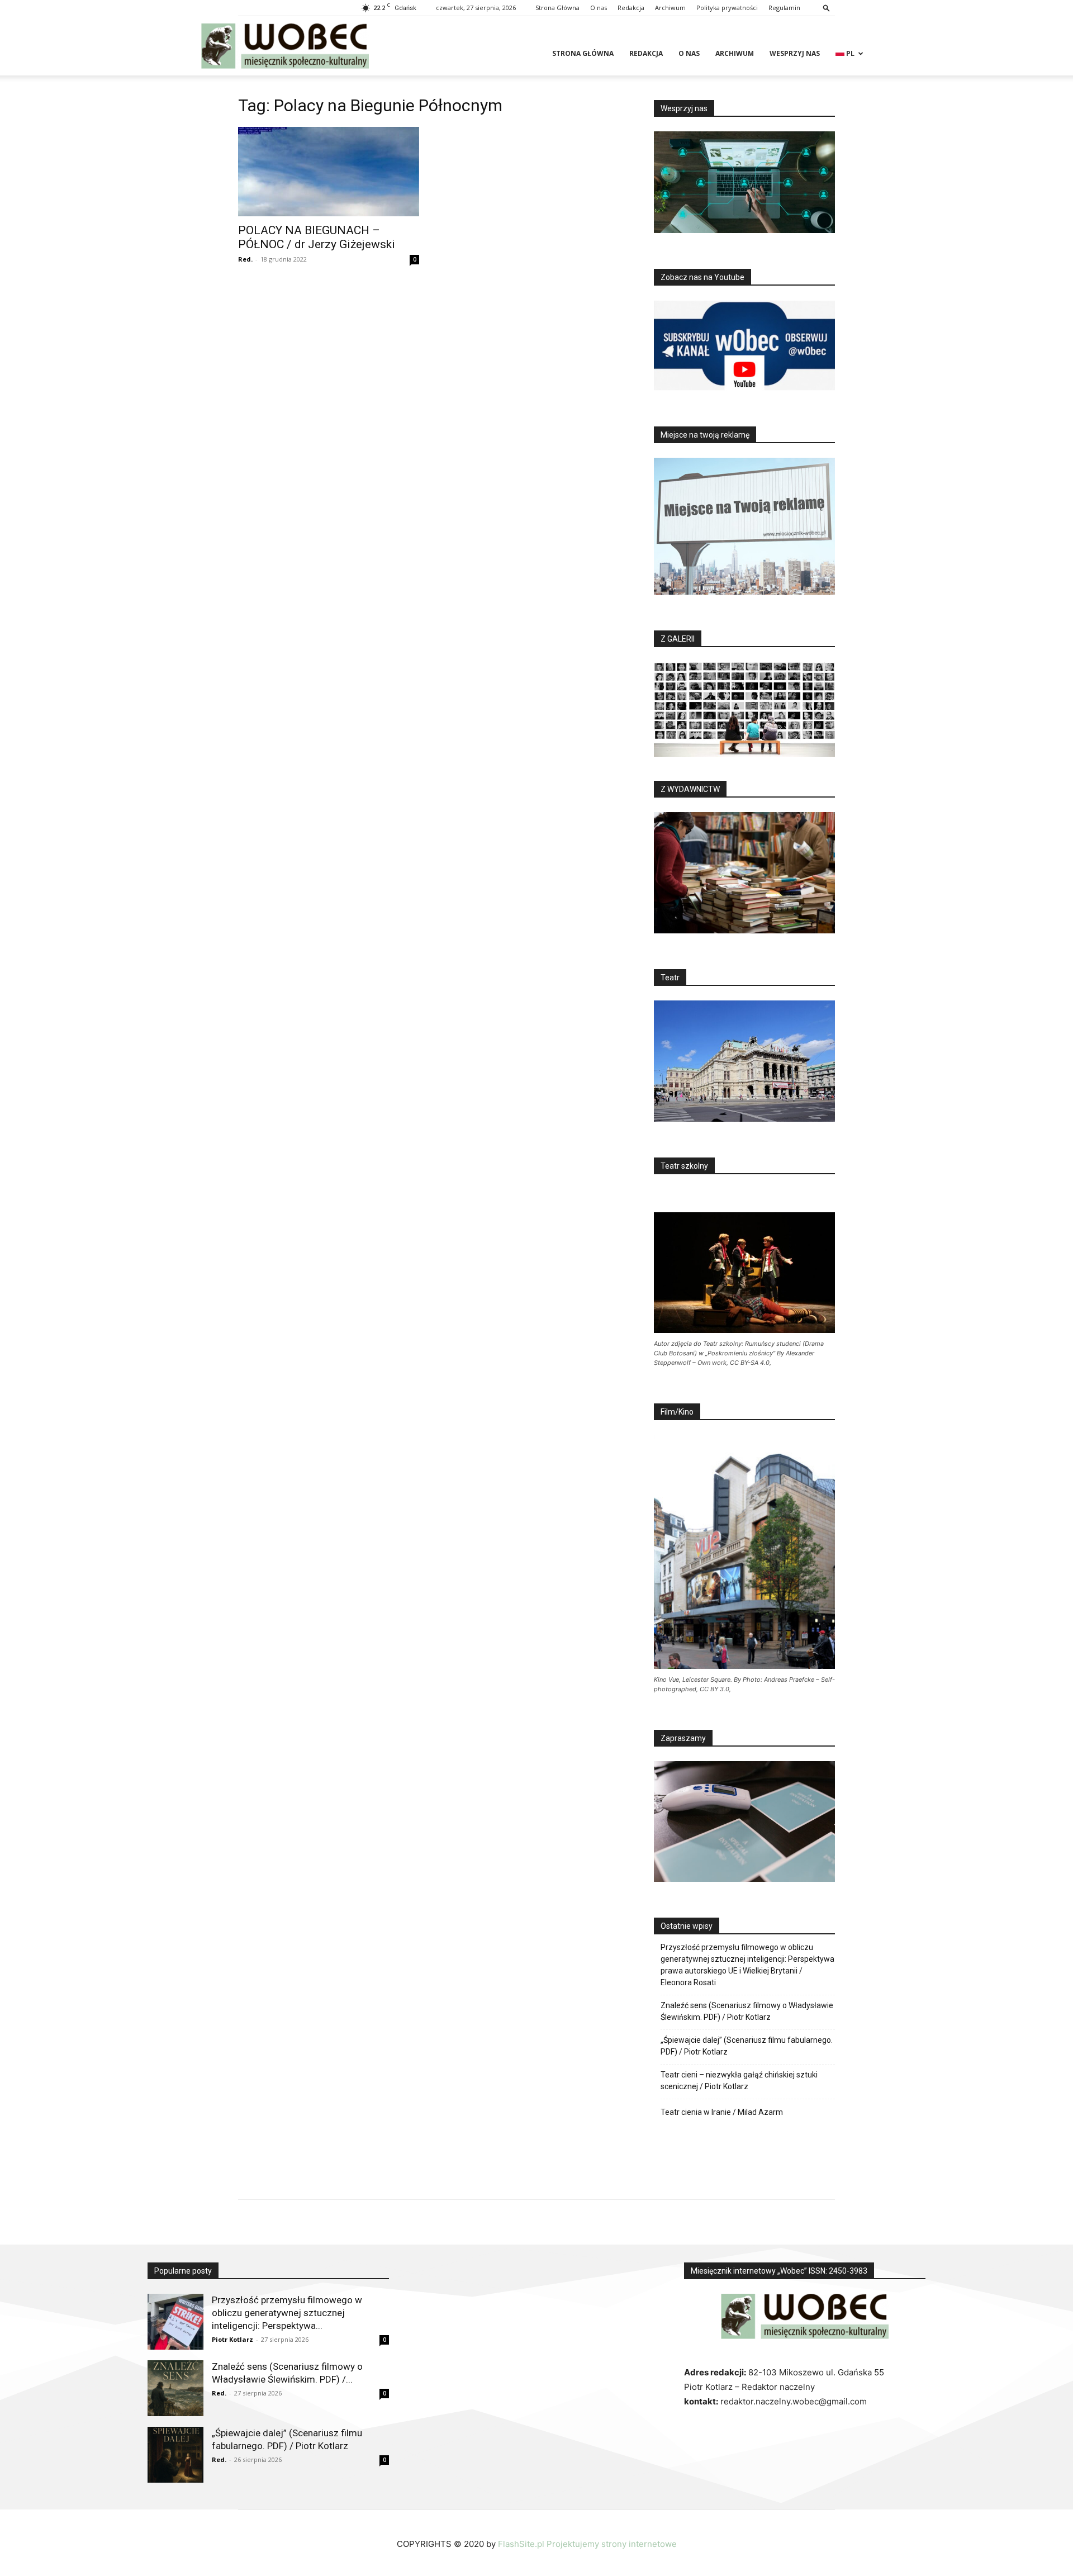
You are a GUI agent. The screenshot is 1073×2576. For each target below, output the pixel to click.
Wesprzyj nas (795, 53)
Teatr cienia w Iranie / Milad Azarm (722, 2112)
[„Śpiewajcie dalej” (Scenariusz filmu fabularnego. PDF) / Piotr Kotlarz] (175, 2455)
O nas (599, 8)
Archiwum (670, 8)
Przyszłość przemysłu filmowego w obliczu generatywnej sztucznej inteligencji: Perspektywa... (287, 2313)
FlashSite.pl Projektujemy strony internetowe (587, 2544)
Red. (245, 259)
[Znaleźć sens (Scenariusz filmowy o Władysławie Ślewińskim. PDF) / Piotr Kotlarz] (175, 2388)
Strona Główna (557, 8)
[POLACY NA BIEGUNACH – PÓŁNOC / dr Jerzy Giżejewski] (329, 172)
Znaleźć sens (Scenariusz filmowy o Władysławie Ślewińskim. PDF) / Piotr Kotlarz (747, 2011)
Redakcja (631, 8)
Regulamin (784, 8)
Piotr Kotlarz (232, 2339)
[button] (827, 8)
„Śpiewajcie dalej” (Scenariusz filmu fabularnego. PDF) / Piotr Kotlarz (747, 2046)
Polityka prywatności (727, 8)
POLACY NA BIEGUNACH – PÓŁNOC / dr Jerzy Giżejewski (317, 237)
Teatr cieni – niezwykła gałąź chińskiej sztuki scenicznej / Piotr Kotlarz (739, 2081)
